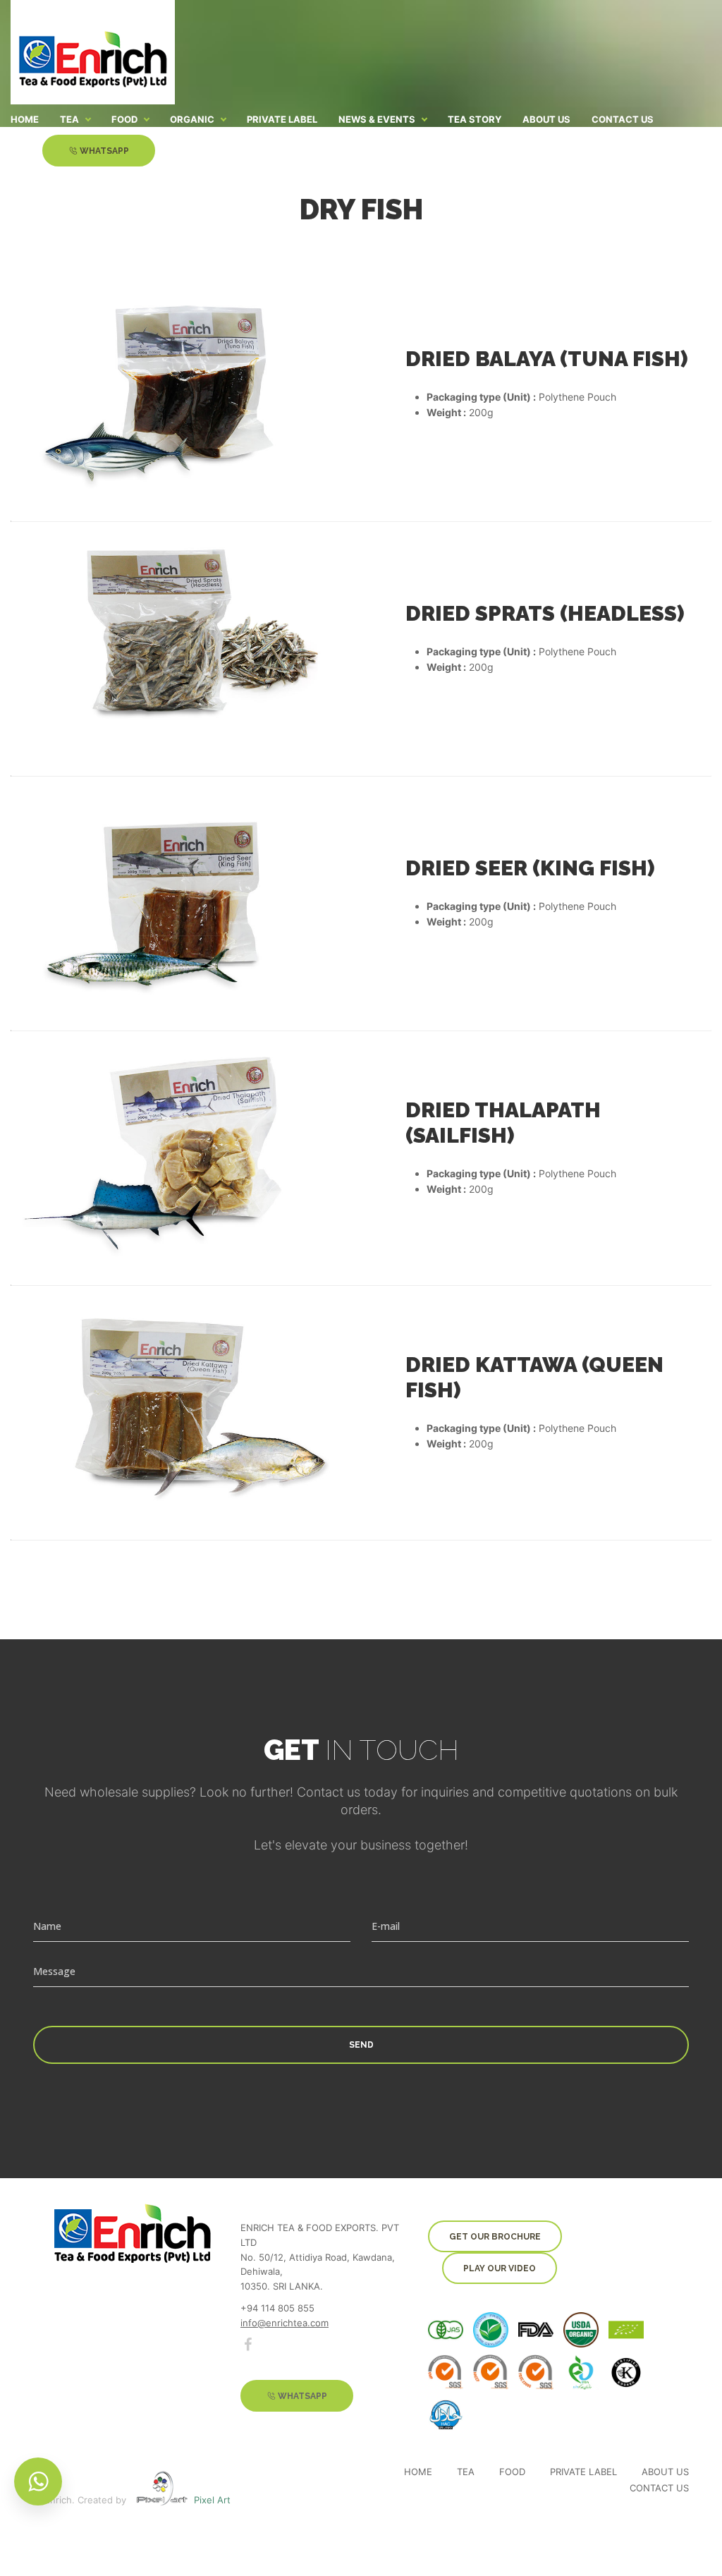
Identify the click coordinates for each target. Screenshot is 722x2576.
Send (361, 2045)
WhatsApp (103, 151)
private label (583, 2472)
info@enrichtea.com (284, 2323)
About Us (665, 2472)
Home (418, 2472)
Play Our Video (500, 2268)
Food (512, 2472)
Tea (466, 2472)
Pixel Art (212, 2500)
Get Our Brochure (495, 2237)
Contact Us (659, 2488)
